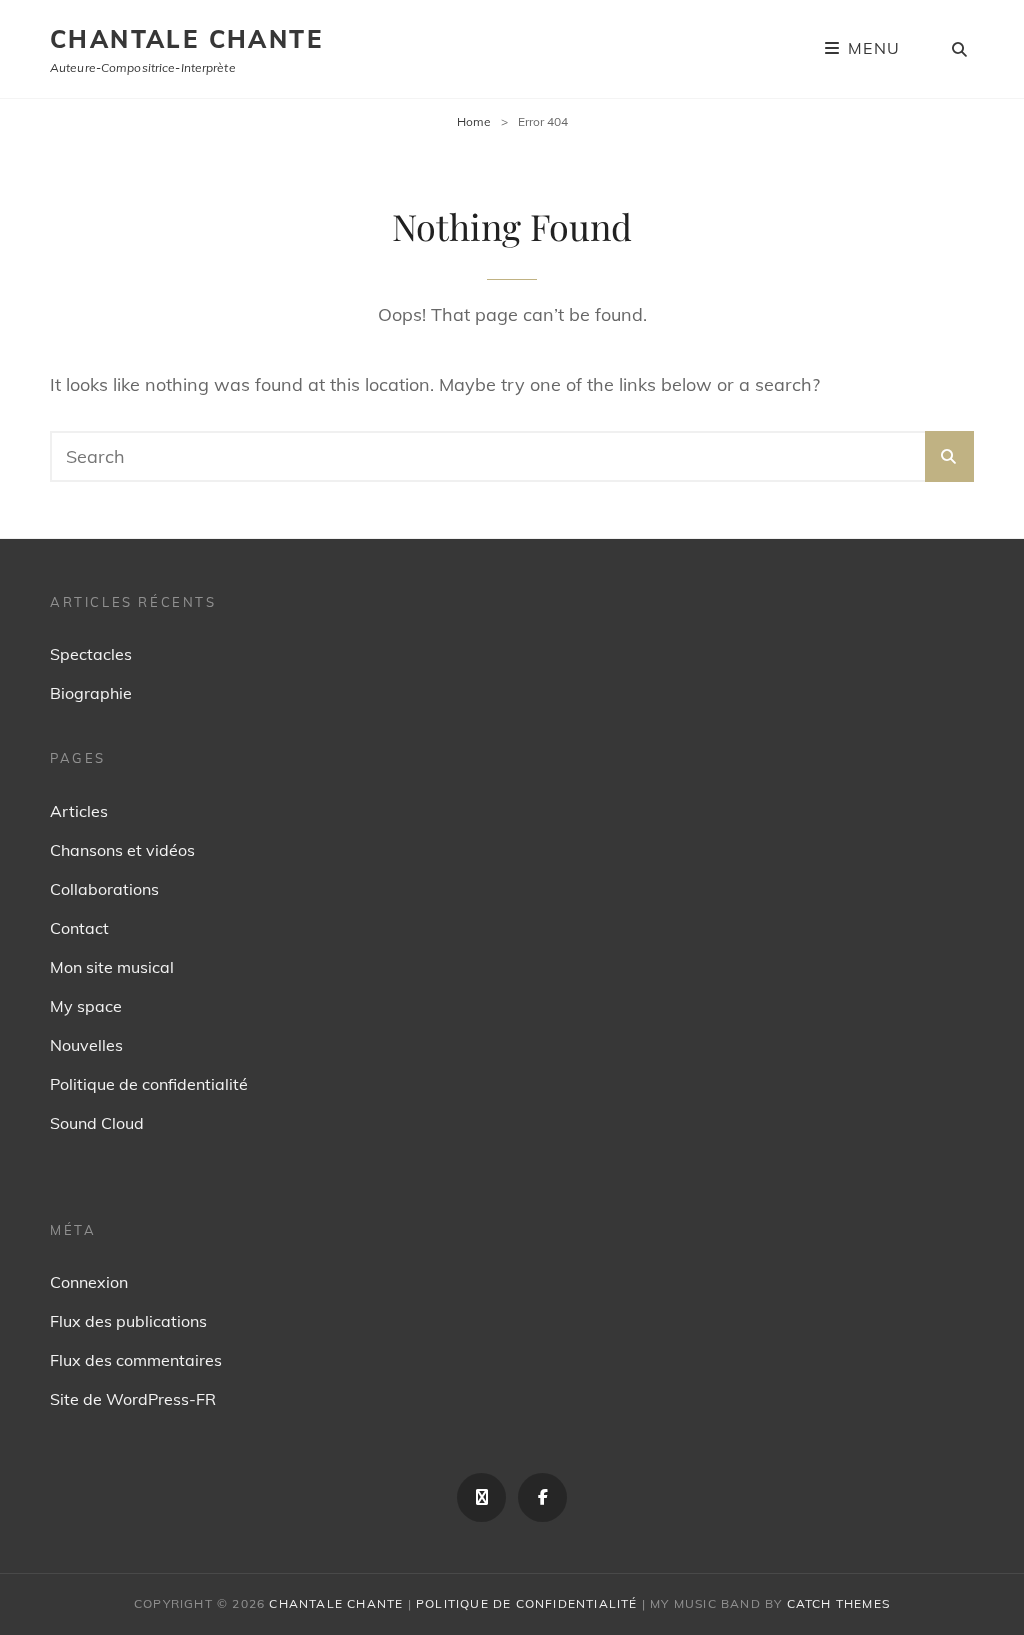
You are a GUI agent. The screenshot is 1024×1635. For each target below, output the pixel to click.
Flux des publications (128, 1321)
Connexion (89, 1282)
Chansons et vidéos (122, 850)
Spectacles (91, 654)
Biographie (91, 693)
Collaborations (104, 889)
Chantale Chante (186, 39)
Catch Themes (838, 1603)
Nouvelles (86, 1045)
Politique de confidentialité (149, 1084)
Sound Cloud (97, 1123)
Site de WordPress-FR (133, 1399)
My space (86, 1006)
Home (474, 121)
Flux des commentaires (136, 1360)
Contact (79, 928)
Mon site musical (112, 967)
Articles (79, 811)
